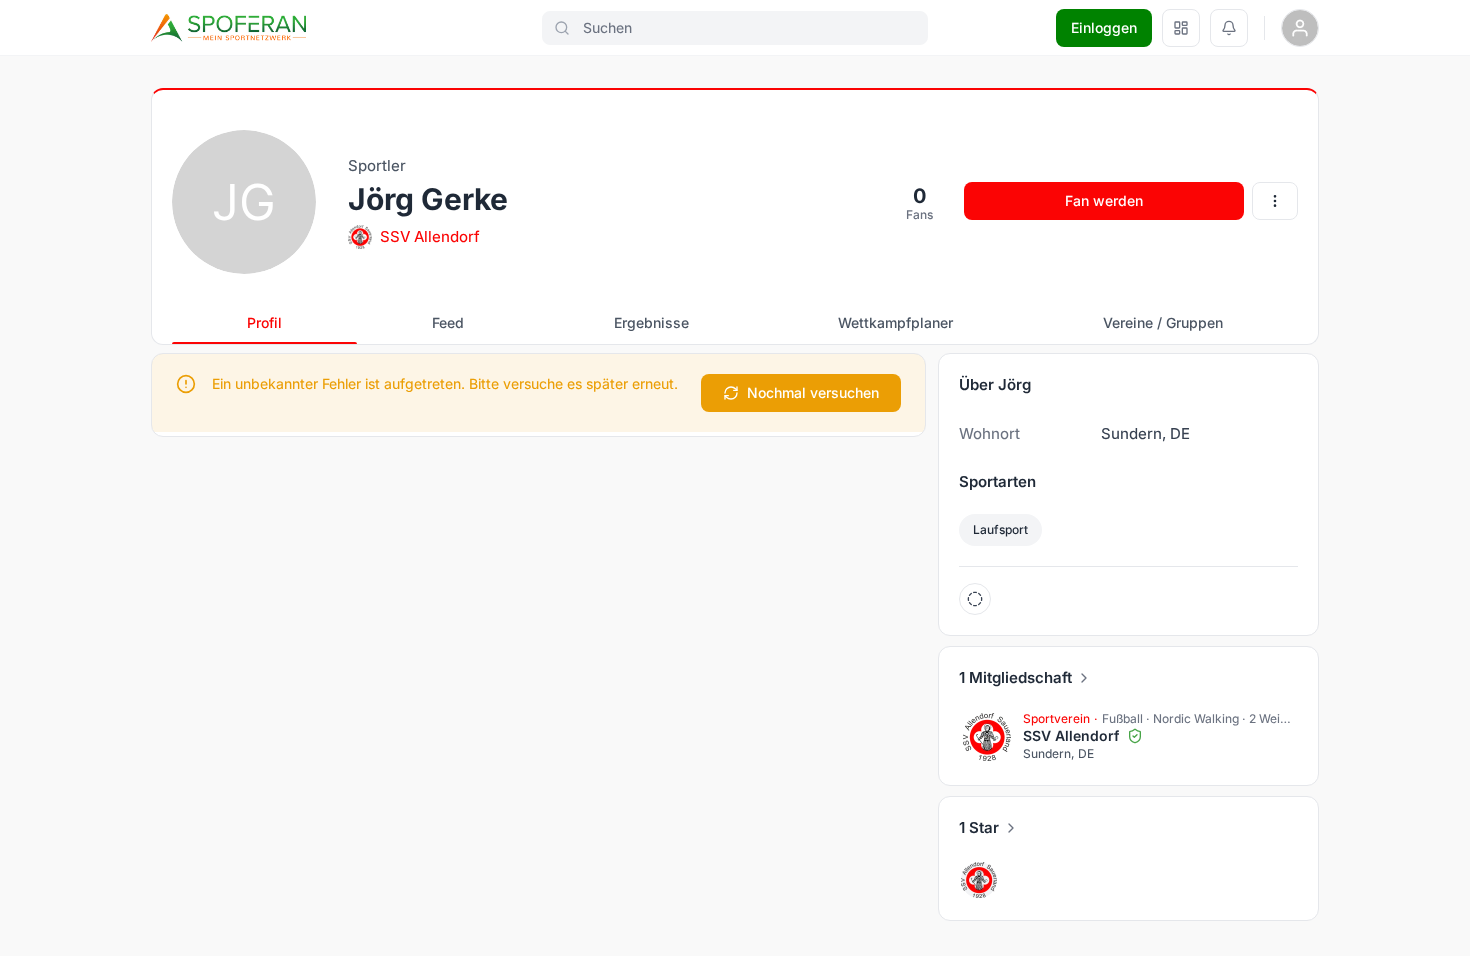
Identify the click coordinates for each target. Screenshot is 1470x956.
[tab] (264, 323)
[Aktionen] (1275, 201)
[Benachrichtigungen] (1229, 28)
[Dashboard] (1181, 28)
